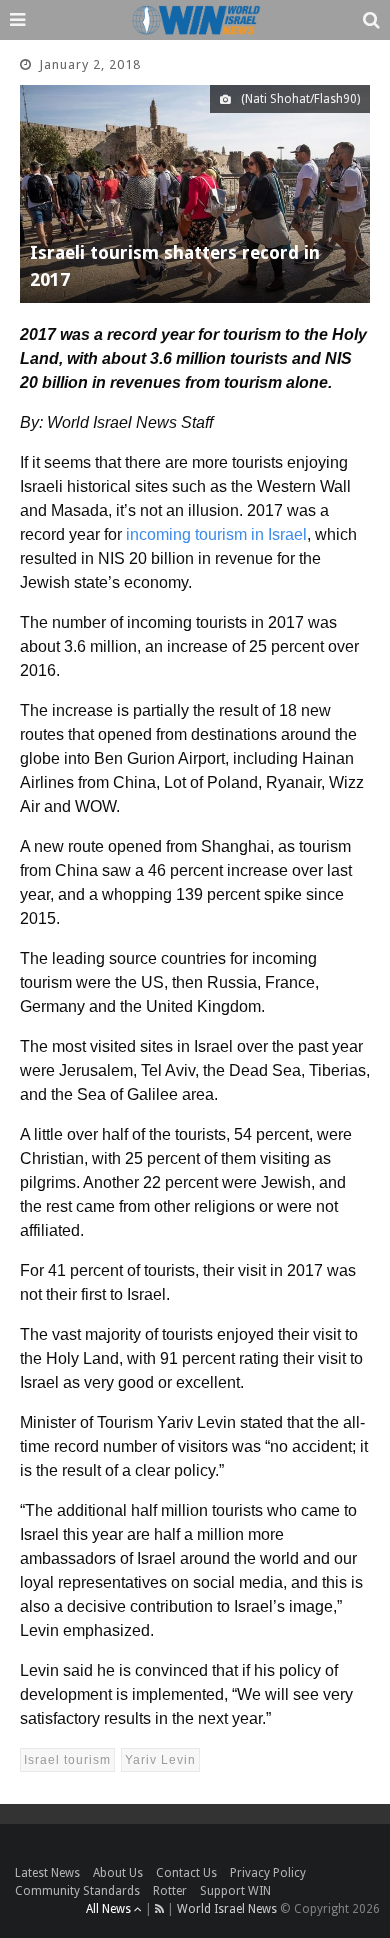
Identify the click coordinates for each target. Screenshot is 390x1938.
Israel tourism (67, 1760)
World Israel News (227, 1909)
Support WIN (235, 1891)
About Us (118, 1873)
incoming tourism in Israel (216, 534)
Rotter (170, 1891)
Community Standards (77, 1891)
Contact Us (186, 1873)
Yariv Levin (160, 1760)
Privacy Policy (268, 1873)
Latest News (47, 1873)
